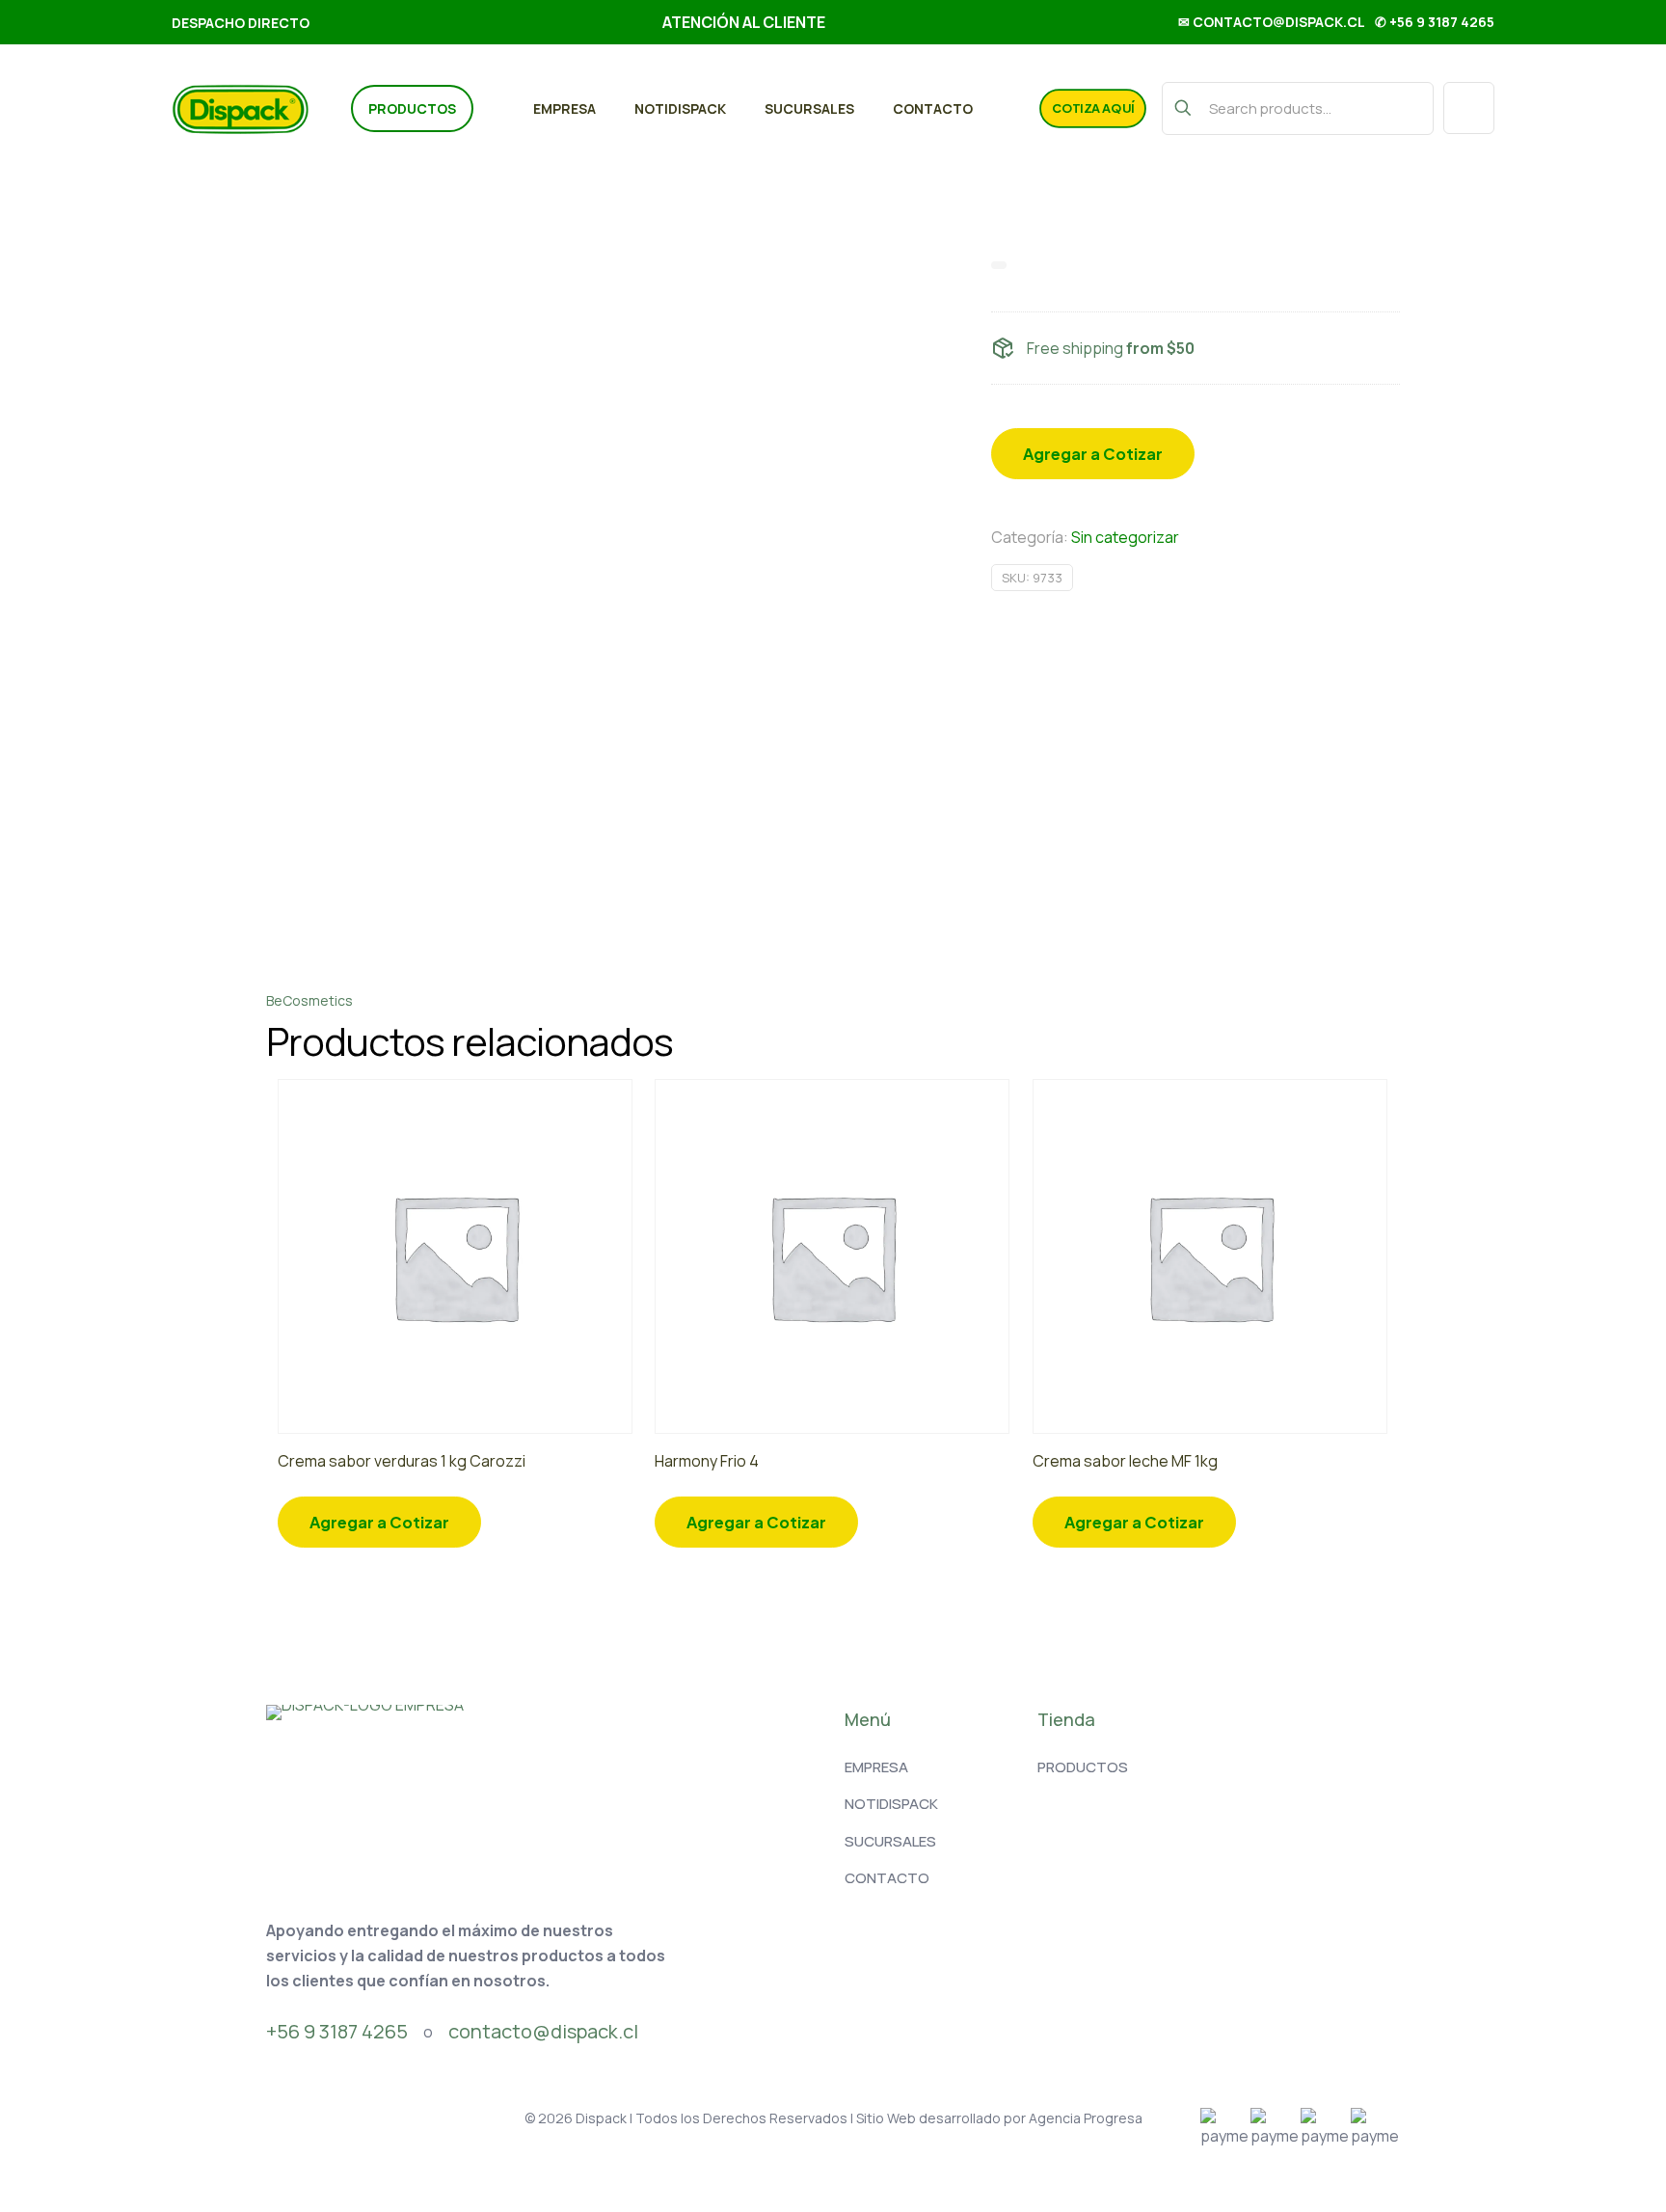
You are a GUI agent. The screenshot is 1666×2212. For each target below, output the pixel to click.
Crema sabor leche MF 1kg (1125, 1461)
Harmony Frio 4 (707, 1461)
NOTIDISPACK (891, 1804)
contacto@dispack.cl (543, 2031)
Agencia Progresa (1086, 2118)
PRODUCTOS (1083, 1767)
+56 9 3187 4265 (337, 2031)
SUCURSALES (890, 1841)
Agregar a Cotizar (1093, 454)
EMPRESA (876, 1767)
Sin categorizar (1125, 537)
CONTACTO (887, 1878)
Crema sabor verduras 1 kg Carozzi (402, 1461)
